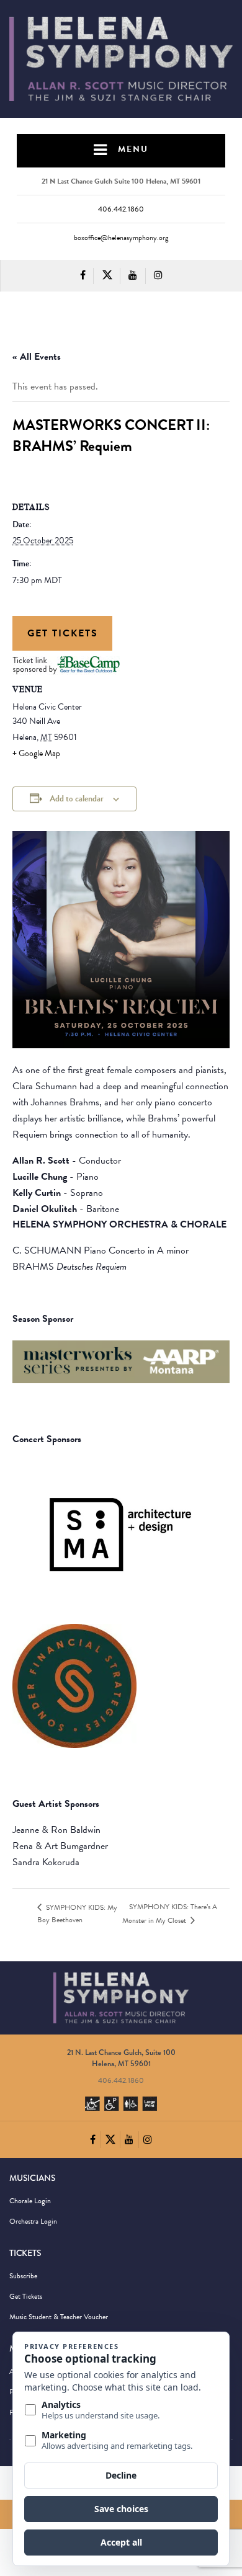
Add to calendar (77, 799)
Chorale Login (30, 2201)
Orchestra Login (33, 2221)
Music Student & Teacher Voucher (59, 2317)
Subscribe (23, 2276)
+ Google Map (36, 753)
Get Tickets (63, 633)
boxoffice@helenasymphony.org (121, 238)
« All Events (37, 357)
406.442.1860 (121, 209)
